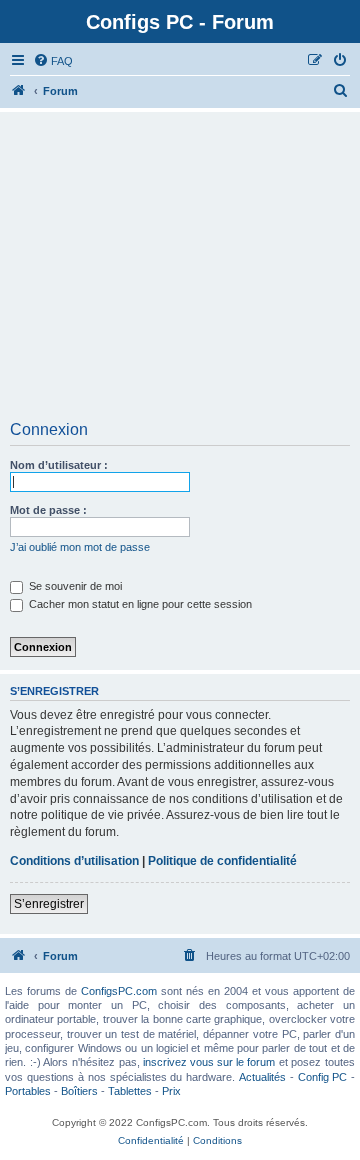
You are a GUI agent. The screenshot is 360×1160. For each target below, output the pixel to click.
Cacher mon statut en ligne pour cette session (139, 604)
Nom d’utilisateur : (59, 465)
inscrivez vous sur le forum (209, 1062)
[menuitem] (53, 61)
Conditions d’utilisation (74, 861)
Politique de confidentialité (222, 861)
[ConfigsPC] (19, 91)
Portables (28, 1091)
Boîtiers (79, 1091)
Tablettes (130, 1091)
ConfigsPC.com (119, 991)
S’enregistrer (49, 904)
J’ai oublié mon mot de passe (80, 547)
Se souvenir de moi (74, 586)
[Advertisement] (180, 273)
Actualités (262, 1077)
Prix (171, 1091)
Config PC (322, 1077)
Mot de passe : (48, 510)
